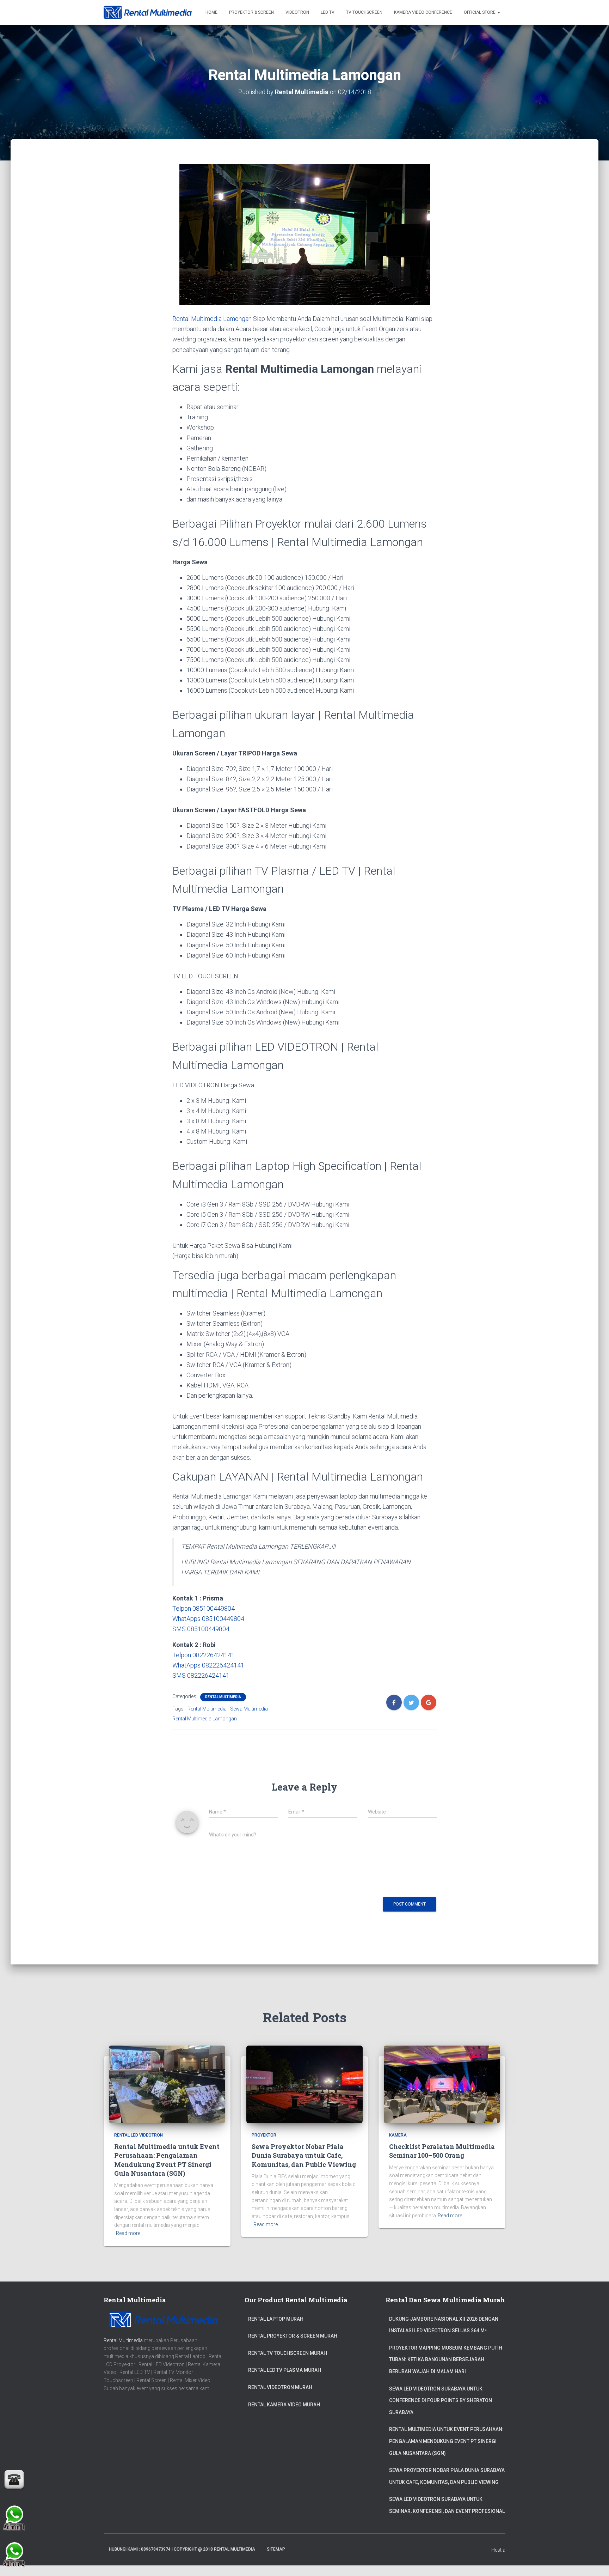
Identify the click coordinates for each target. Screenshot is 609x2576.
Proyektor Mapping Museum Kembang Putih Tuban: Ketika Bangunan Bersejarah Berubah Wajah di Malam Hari (446, 2360)
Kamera (398, 2135)
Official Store (480, 12)
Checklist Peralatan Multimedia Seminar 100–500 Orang (442, 2151)
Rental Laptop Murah (276, 2319)
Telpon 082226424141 (204, 1655)
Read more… (130, 2233)
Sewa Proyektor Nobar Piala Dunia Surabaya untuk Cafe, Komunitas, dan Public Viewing (304, 2155)
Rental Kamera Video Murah (284, 2405)
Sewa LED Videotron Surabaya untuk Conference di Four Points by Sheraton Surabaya (441, 2401)
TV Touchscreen (364, 12)
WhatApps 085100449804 (208, 1619)
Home (211, 12)
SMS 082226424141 (201, 1675)
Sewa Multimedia (249, 1709)
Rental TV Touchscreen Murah (288, 2353)
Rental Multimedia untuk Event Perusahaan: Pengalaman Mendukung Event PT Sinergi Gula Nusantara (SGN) (167, 2160)
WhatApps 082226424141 (208, 1665)
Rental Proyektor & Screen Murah (293, 2336)
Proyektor (264, 2135)
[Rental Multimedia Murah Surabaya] (148, 12)
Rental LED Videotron (139, 2135)
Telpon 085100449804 (204, 1608)
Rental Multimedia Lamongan (212, 319)
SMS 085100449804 (201, 1629)
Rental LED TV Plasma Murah (285, 2370)
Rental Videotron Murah (280, 2387)
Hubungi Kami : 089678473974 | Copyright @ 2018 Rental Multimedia (182, 2549)
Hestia (498, 2550)
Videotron (297, 12)
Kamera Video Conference (423, 12)
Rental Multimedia (223, 1697)
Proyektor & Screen (251, 12)
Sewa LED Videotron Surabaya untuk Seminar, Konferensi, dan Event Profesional (447, 2505)
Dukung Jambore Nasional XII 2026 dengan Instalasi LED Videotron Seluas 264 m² (444, 2325)
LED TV (328, 12)
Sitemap (276, 2549)
